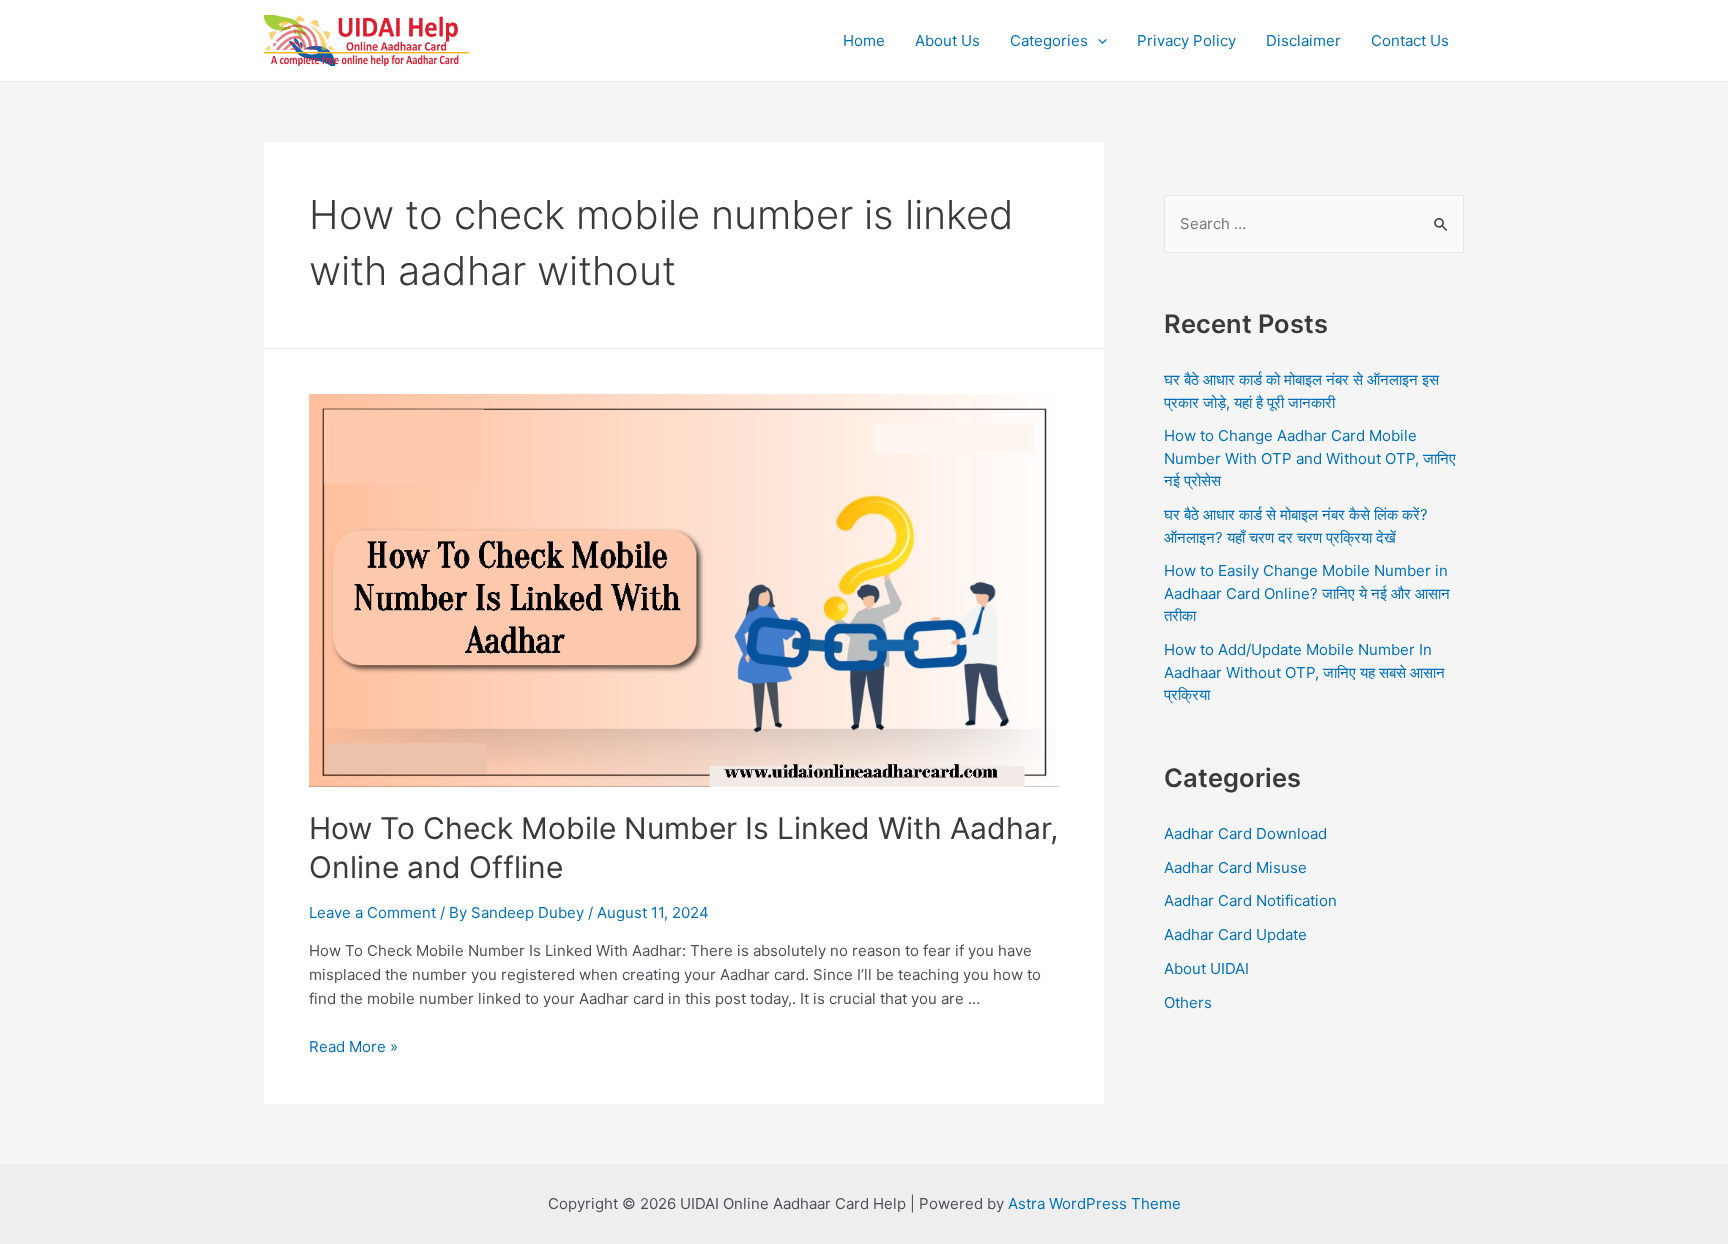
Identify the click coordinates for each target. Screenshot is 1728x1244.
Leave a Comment (372, 912)
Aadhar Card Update (1235, 934)
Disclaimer (1303, 40)
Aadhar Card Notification (1250, 900)
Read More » (353, 1046)
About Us (947, 40)
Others (1188, 1002)
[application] (1097, 41)
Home (864, 40)
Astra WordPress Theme (1094, 1203)
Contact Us (1410, 40)
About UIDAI (1206, 968)
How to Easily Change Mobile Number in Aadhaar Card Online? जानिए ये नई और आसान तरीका (1307, 593)
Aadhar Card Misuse (1235, 867)
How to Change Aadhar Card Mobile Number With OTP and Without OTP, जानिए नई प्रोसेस (1310, 458)
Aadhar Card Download (1245, 833)
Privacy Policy (1186, 40)
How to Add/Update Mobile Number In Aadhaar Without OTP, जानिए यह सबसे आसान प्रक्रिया (1304, 672)
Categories (1049, 40)
